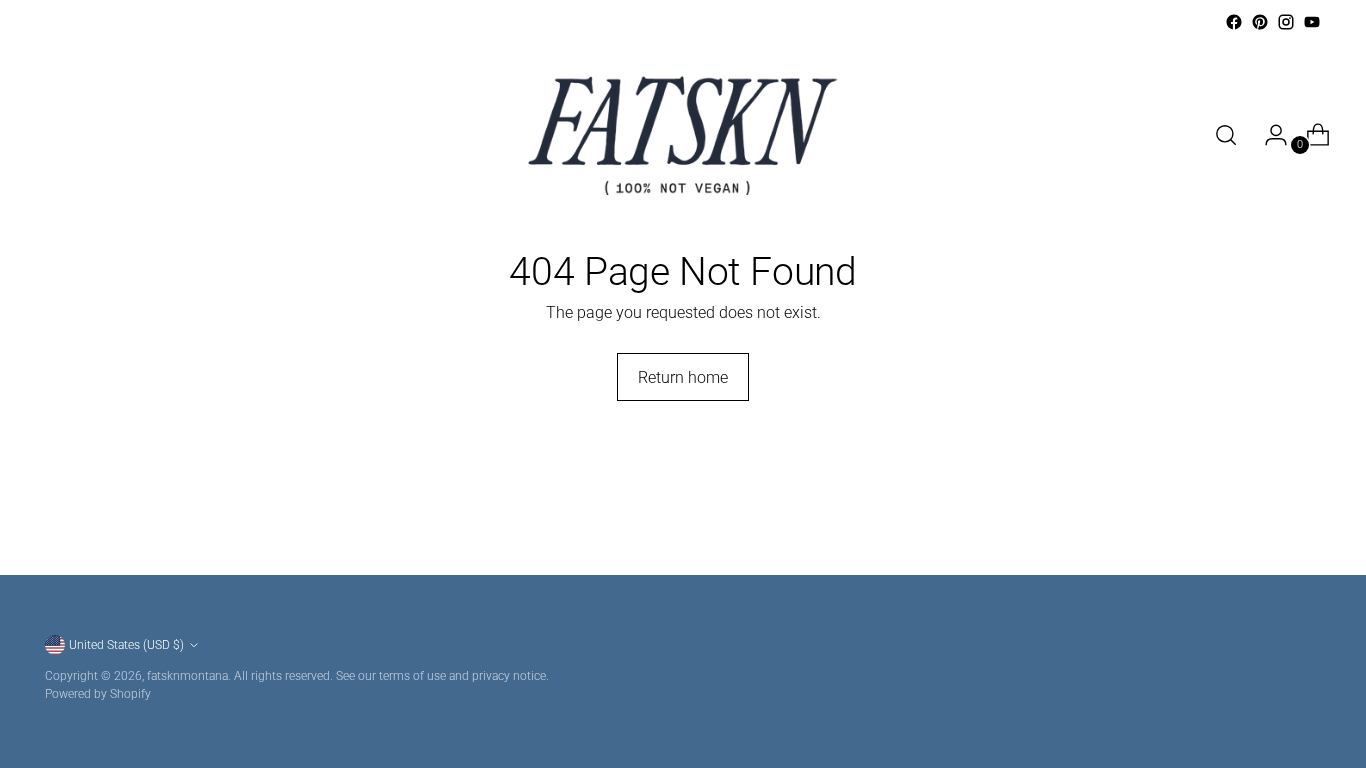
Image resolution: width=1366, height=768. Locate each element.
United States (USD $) (126, 644)
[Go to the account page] (1268, 135)
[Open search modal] (1226, 135)
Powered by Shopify (98, 693)
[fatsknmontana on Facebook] (1234, 22)
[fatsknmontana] (683, 135)
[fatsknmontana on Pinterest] (1260, 22)
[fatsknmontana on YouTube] (1312, 22)
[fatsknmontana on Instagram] (1286, 22)
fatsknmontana (187, 675)
